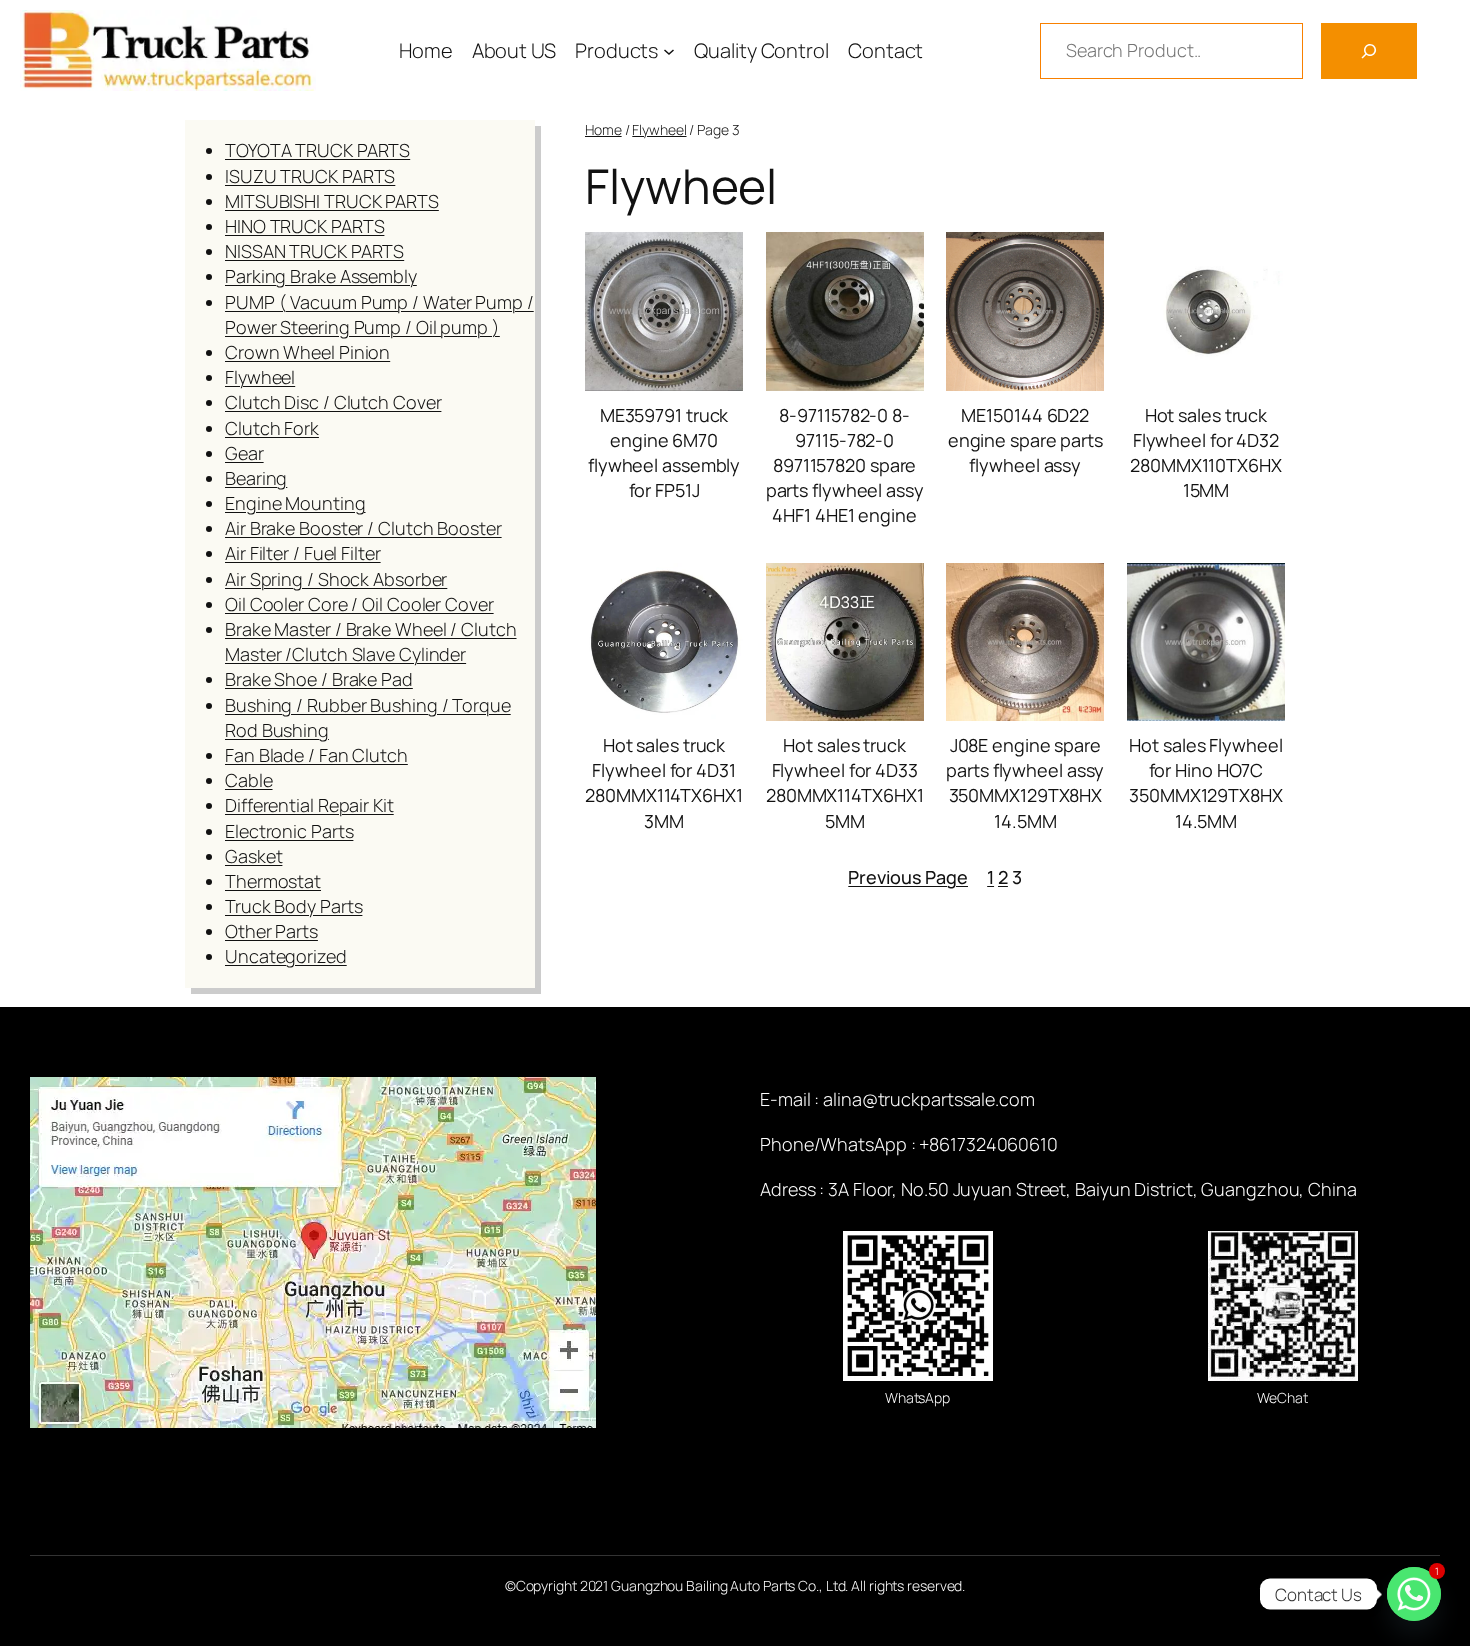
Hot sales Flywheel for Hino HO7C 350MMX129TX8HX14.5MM (1206, 783)
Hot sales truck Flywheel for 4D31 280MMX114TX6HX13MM (664, 783)
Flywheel (659, 129)
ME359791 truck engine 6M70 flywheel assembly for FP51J (664, 453)
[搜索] (1369, 51)
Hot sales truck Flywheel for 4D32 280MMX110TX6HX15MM (1206, 453)
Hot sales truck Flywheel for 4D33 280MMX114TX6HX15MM (845, 783)
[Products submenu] (669, 51)
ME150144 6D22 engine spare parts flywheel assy (1025, 440)
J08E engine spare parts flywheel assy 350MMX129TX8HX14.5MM (1025, 783)
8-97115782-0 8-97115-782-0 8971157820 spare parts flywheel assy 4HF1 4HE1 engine (845, 465)
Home (603, 129)
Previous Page (908, 877)
